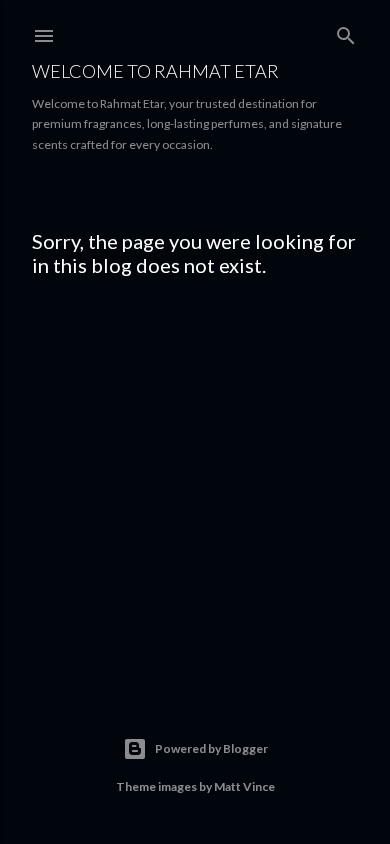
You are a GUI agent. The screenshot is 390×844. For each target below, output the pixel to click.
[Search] (346, 31)
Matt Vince (244, 786)
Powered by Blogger (211, 748)
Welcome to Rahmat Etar (155, 71)
